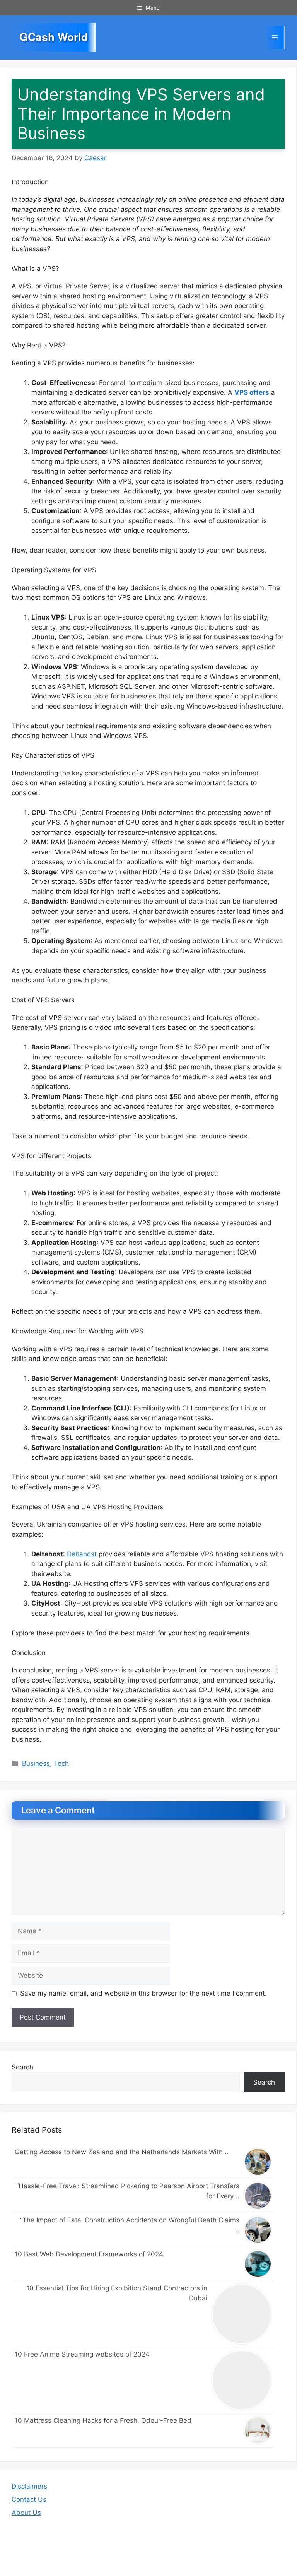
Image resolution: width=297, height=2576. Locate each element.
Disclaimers (29, 2486)
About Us (26, 2513)
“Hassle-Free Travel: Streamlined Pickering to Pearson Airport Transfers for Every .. (128, 2191)
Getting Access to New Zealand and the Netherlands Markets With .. (122, 2152)
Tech (61, 1763)
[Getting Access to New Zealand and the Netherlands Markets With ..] (258, 2162)
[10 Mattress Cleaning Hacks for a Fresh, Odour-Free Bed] (258, 2430)
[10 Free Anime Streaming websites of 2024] (242, 2380)
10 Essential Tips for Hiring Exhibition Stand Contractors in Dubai (117, 2293)
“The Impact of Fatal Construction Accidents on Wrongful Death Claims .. (130, 2225)
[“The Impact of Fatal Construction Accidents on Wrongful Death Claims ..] (258, 2230)
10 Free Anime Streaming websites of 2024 (82, 2354)
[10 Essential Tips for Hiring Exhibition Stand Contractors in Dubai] (242, 2314)
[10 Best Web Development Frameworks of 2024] (258, 2264)
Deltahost (82, 1554)
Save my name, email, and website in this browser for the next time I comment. (143, 1993)
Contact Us (29, 2499)
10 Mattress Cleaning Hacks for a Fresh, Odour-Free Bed (103, 2420)
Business (36, 1763)
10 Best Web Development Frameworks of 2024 (89, 2254)
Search (22, 2067)
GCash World (54, 37)
